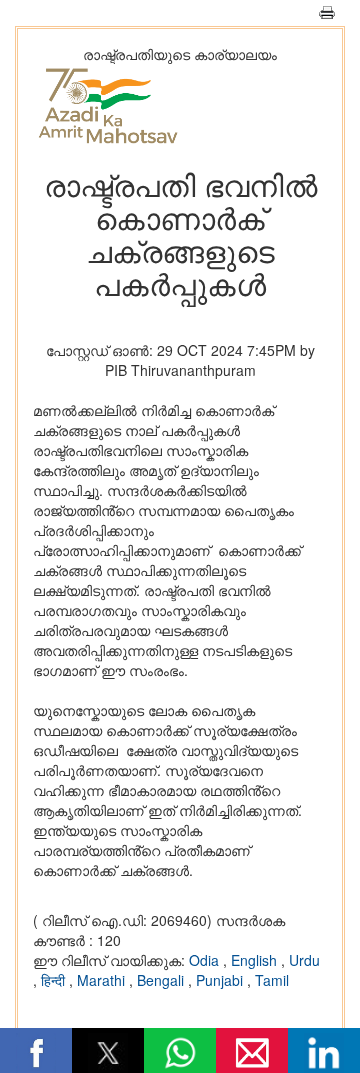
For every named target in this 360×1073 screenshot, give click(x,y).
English (256, 960)
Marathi (103, 980)
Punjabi (221, 980)
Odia (206, 960)
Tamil (272, 980)
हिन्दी (55, 980)
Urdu (304, 960)
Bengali (162, 980)
